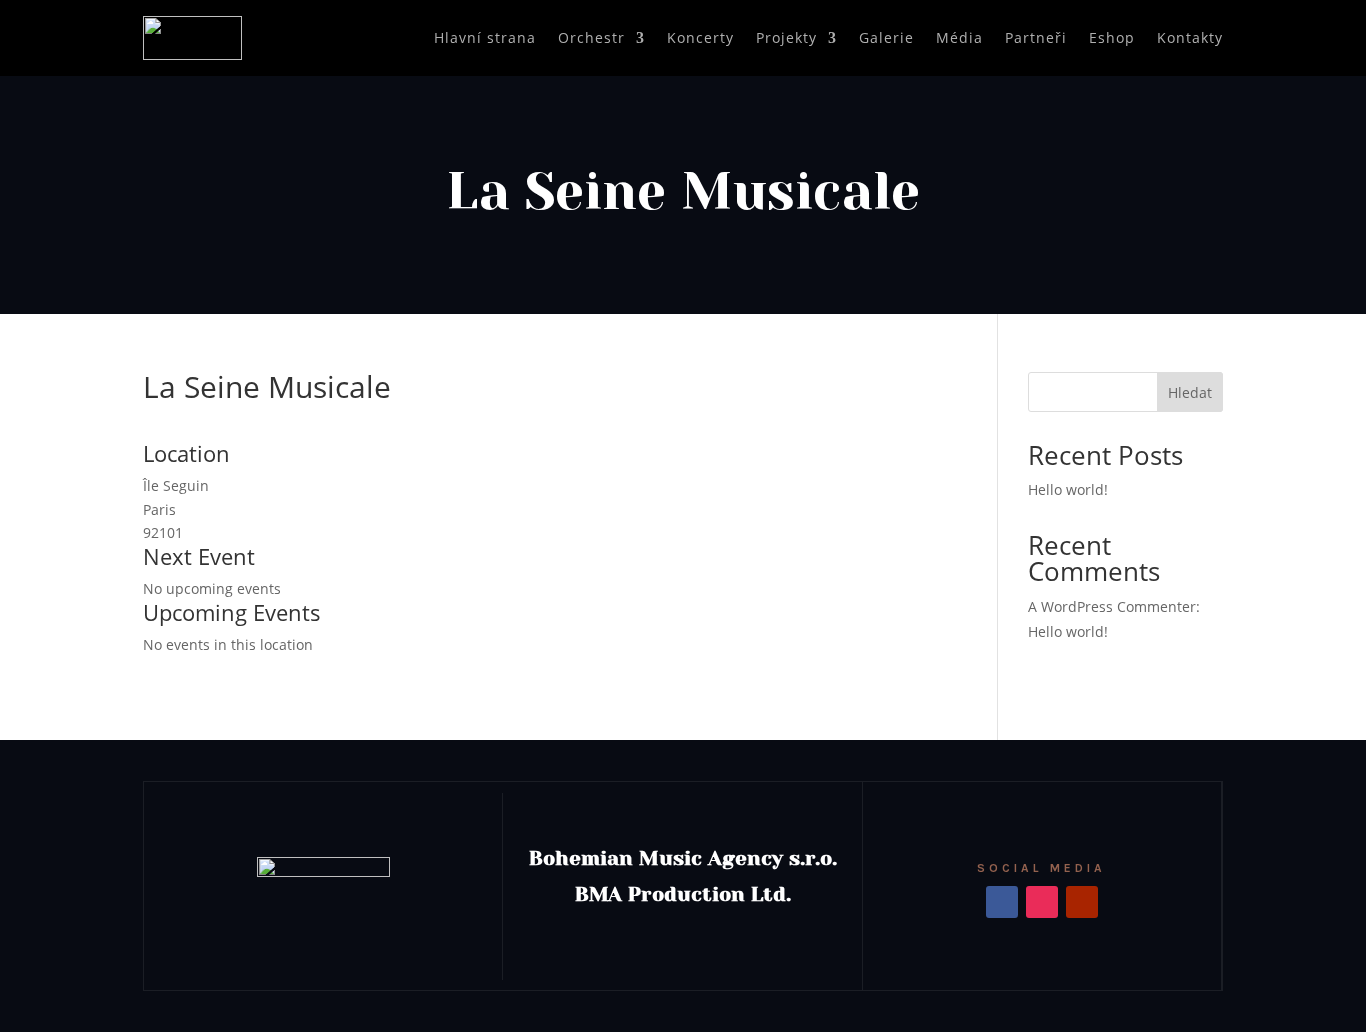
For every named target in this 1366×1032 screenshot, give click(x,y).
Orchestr (591, 37)
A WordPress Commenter (1112, 606)
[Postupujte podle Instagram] (1042, 902)
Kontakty (1190, 37)
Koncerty (700, 37)
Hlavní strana (485, 37)
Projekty (786, 37)
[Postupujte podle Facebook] (1002, 902)
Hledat (1190, 392)
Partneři (1036, 37)
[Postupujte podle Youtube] (1082, 902)
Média (959, 37)
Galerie (886, 37)
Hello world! (1068, 489)
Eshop (1112, 37)
